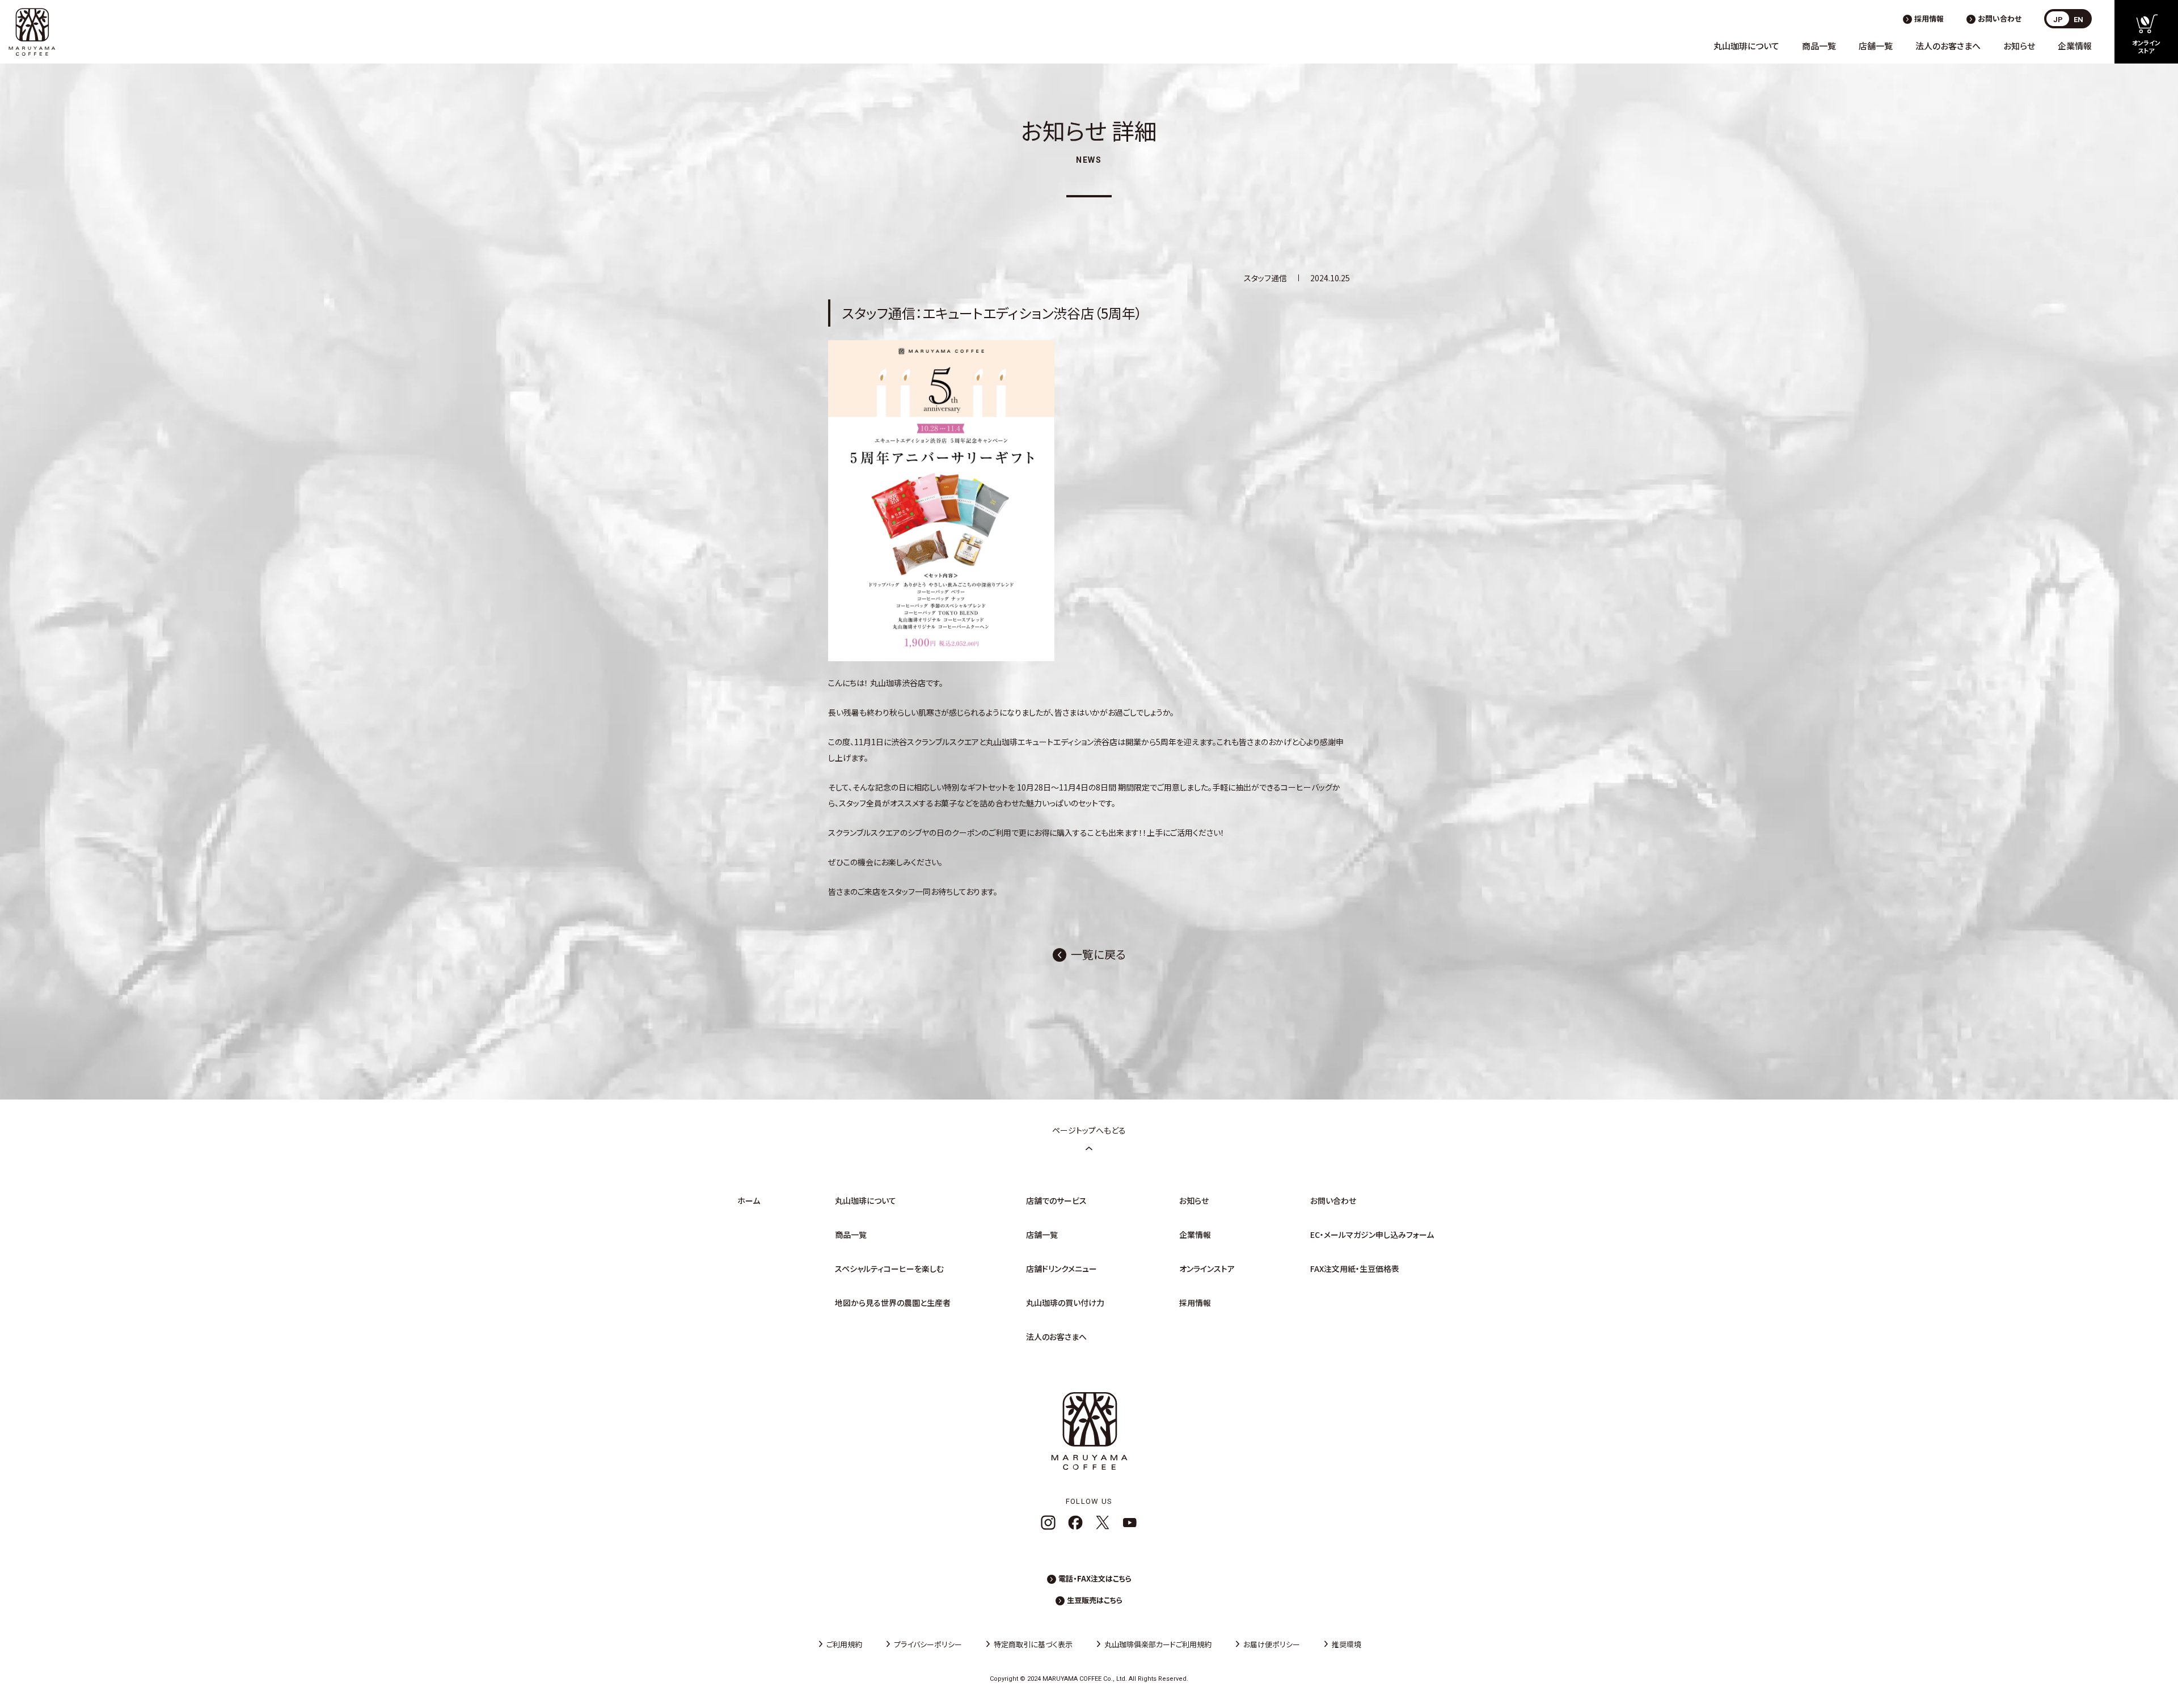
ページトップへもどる (1089, 1130)
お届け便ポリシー (1272, 1644)
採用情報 (1929, 18)
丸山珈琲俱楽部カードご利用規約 (1158, 1644)
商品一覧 (1819, 46)
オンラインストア (1207, 1269)
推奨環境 (1347, 1644)
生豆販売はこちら (1095, 1600)
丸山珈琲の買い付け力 (1065, 1303)
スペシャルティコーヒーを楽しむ (889, 1269)
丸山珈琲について (1746, 46)
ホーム (749, 1200)
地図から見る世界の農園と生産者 (893, 1303)
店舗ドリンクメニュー (1061, 1269)
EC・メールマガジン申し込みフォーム (1372, 1235)
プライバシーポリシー (928, 1644)
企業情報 (2075, 46)
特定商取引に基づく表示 (1033, 1644)
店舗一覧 (1876, 46)
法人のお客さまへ (1948, 46)
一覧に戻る (1098, 954)
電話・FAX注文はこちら (1095, 1578)
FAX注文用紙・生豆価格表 (1355, 1269)
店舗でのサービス (1056, 1200)
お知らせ (2019, 46)
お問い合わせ (2000, 18)
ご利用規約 (844, 1644)
